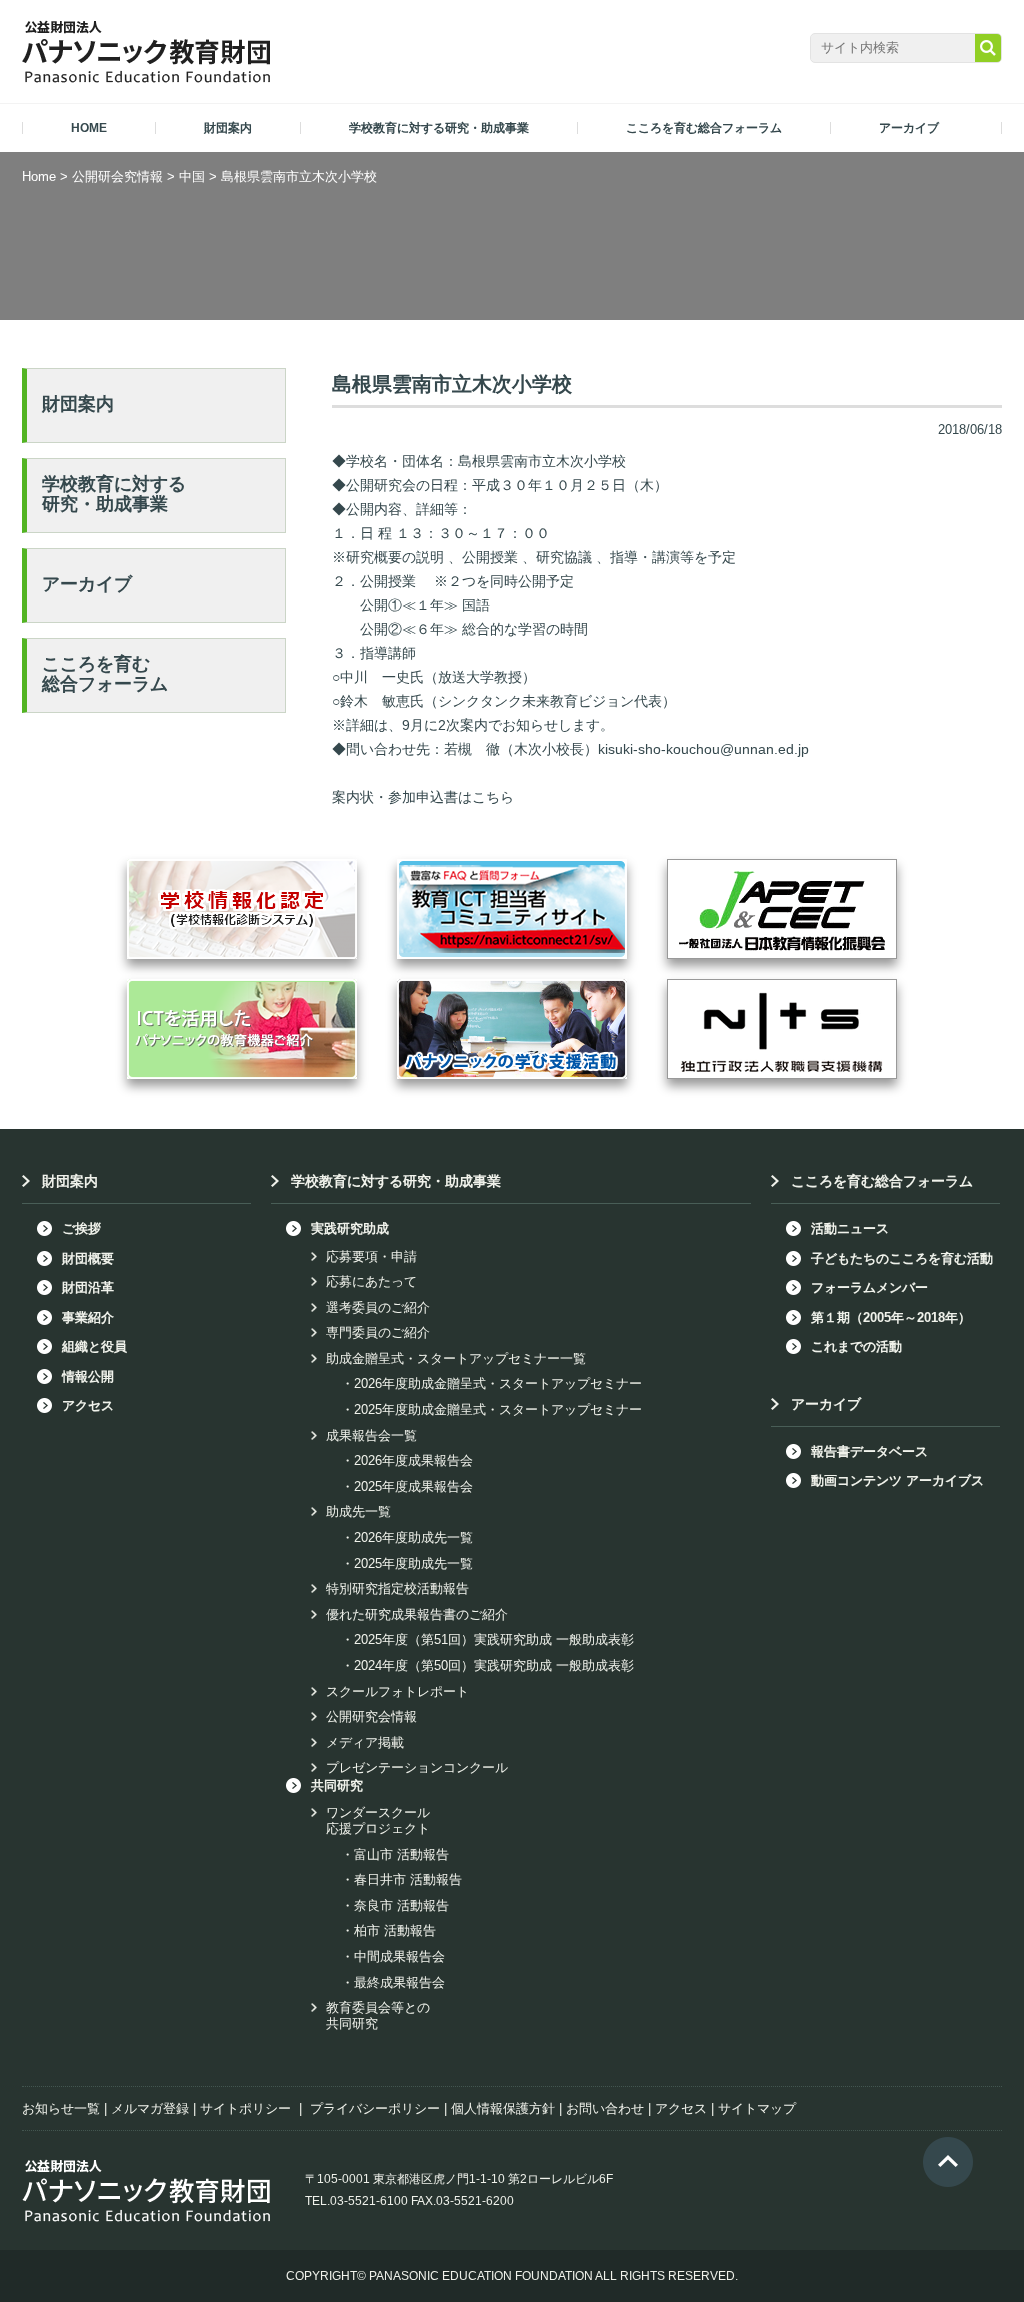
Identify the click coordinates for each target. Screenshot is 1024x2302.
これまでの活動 (856, 1346)
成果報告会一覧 (371, 1435)
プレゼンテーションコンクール (417, 1767)
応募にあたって (371, 1281)
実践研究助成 (350, 1228)
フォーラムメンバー (869, 1287)
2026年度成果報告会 (413, 1460)
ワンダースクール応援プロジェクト (378, 1820)
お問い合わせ (605, 2108)
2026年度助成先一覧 (413, 1537)
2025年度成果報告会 (413, 1486)
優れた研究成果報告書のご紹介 (417, 1614)
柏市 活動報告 (395, 1930)
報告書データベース (869, 1451)
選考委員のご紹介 (378, 1307)
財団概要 (88, 1258)
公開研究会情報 (371, 1716)
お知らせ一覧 (61, 2108)
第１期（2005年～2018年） (891, 1317)
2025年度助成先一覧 (413, 1563)
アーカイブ (87, 584)
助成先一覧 (358, 1511)
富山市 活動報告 (401, 1854)
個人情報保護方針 (503, 2108)
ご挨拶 (81, 1228)
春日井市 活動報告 (408, 1879)
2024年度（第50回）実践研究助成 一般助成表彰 (494, 1665)
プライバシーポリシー (375, 2108)
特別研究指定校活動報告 (397, 1588)
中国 (192, 176)
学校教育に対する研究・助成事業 (114, 494)
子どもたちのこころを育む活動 (902, 1258)
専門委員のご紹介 (378, 1332)
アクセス (88, 1405)
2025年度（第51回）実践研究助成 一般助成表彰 (494, 1639)
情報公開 (88, 1376)
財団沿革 (88, 1287)
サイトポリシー (245, 2108)
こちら (493, 797)
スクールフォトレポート (397, 1691)
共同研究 (337, 1785)
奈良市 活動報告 (401, 1905)
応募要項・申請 (371, 1256)
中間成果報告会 (399, 1956)
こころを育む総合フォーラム (105, 674)
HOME (89, 128)
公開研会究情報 (117, 176)
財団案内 (78, 404)
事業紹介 (88, 1317)
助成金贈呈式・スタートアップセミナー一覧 (456, 1358)
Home (39, 176)
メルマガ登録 (150, 2108)
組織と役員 (94, 1346)
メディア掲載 (365, 1742)
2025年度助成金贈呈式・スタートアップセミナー (498, 1409)
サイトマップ (757, 2108)
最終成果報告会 (399, 1982)
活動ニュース (850, 1228)
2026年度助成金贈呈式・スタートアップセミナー (498, 1383)
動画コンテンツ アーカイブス (897, 1480)
